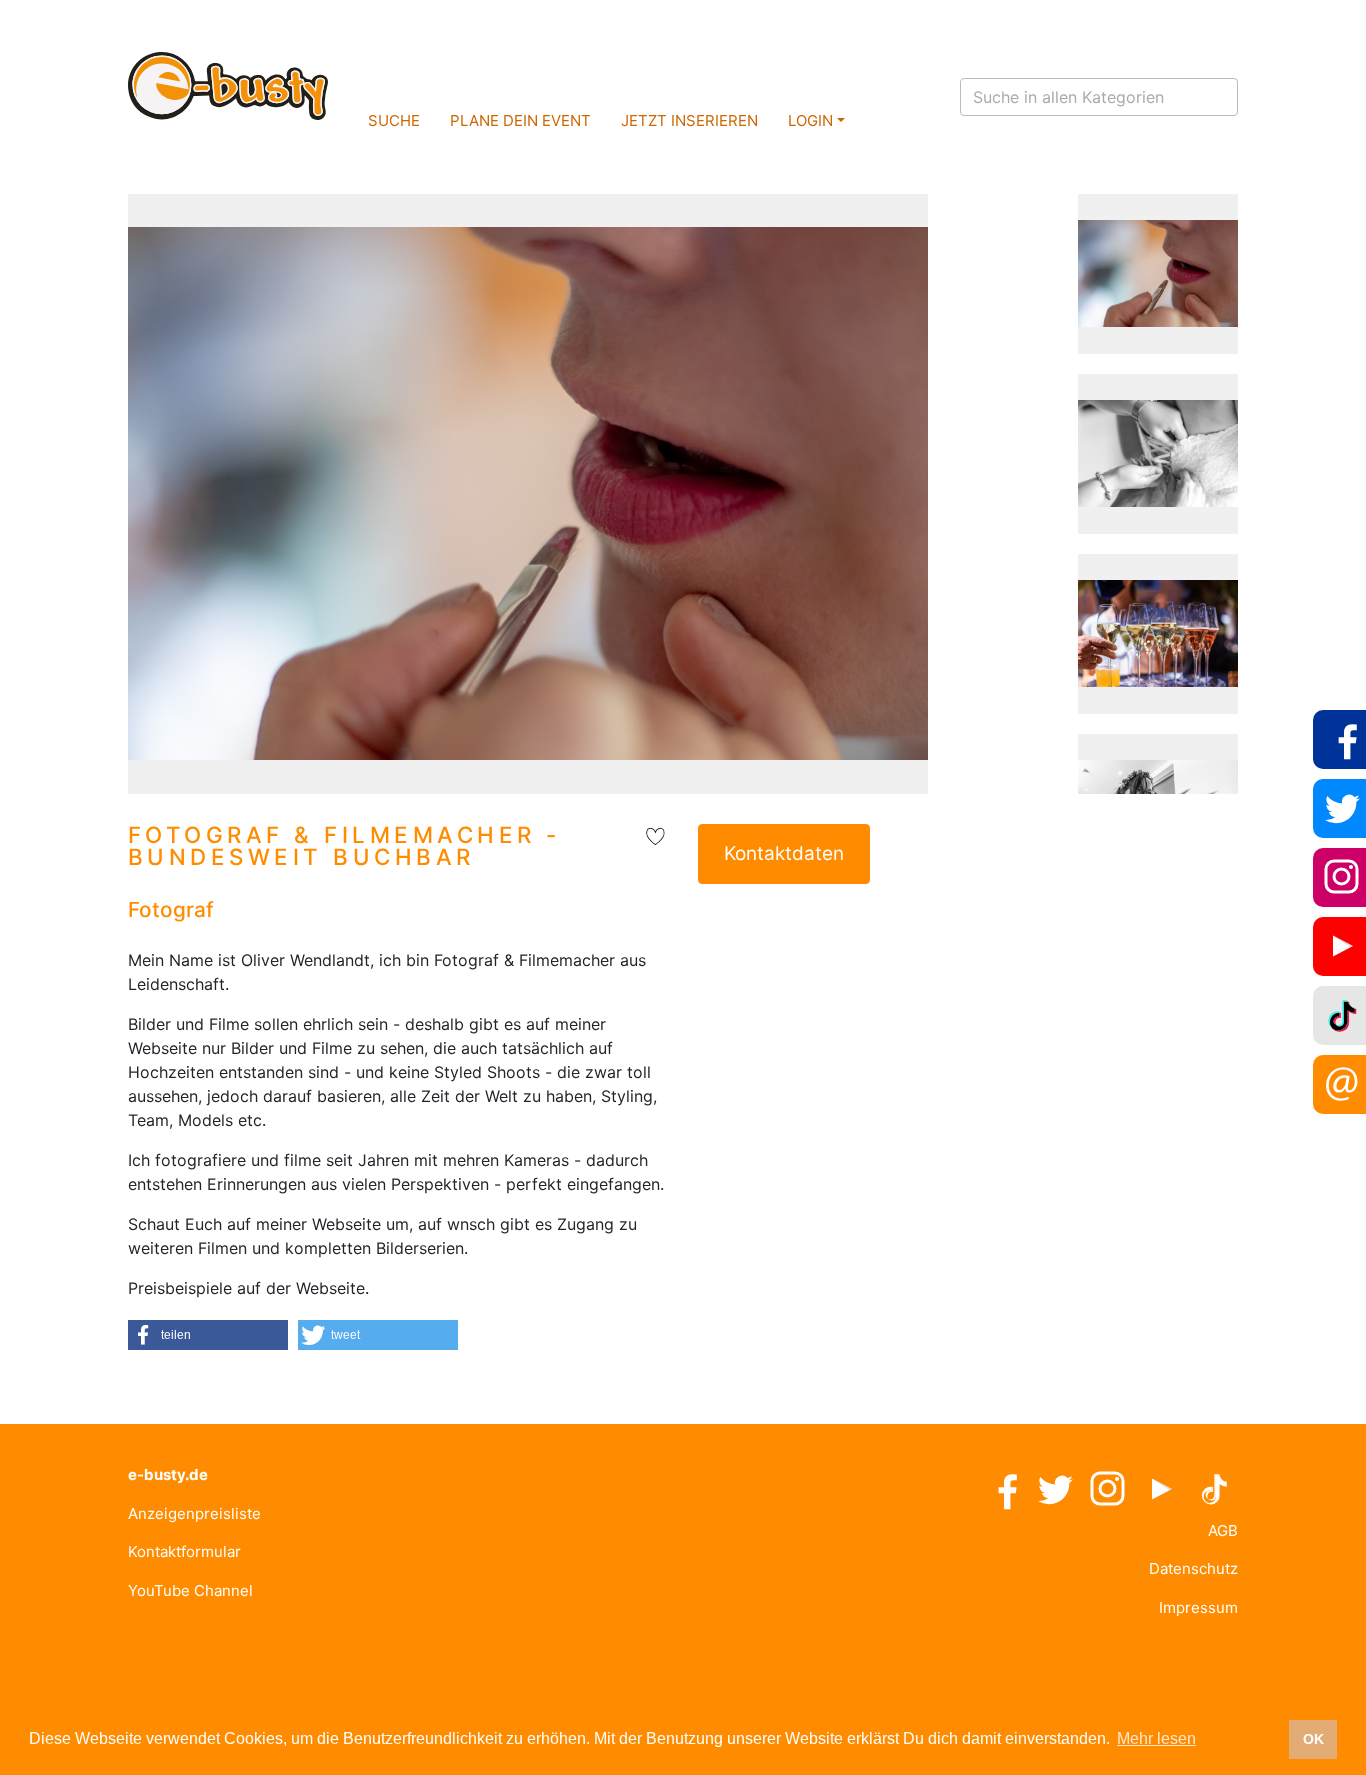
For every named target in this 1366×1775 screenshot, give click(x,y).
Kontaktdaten (784, 853)
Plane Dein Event (520, 120)
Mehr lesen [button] (1156, 1738)
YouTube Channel (190, 1590)
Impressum (1198, 1607)
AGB (1223, 1530)
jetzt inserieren (689, 120)
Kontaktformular (184, 1551)
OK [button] (1313, 1739)
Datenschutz (1193, 1568)
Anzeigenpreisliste (194, 1513)
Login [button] (810, 120)
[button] (208, 1335)
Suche (394, 120)
